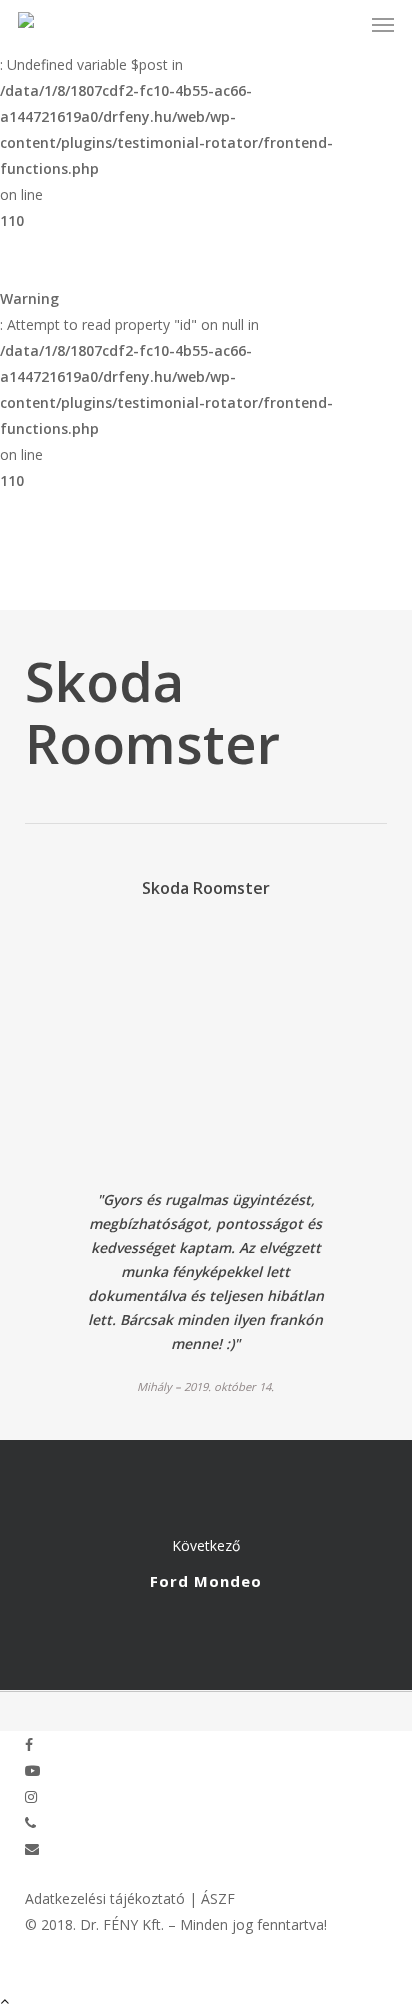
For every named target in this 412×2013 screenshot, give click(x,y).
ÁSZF (218, 1898)
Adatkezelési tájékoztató (105, 1898)
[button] (383, 24)
